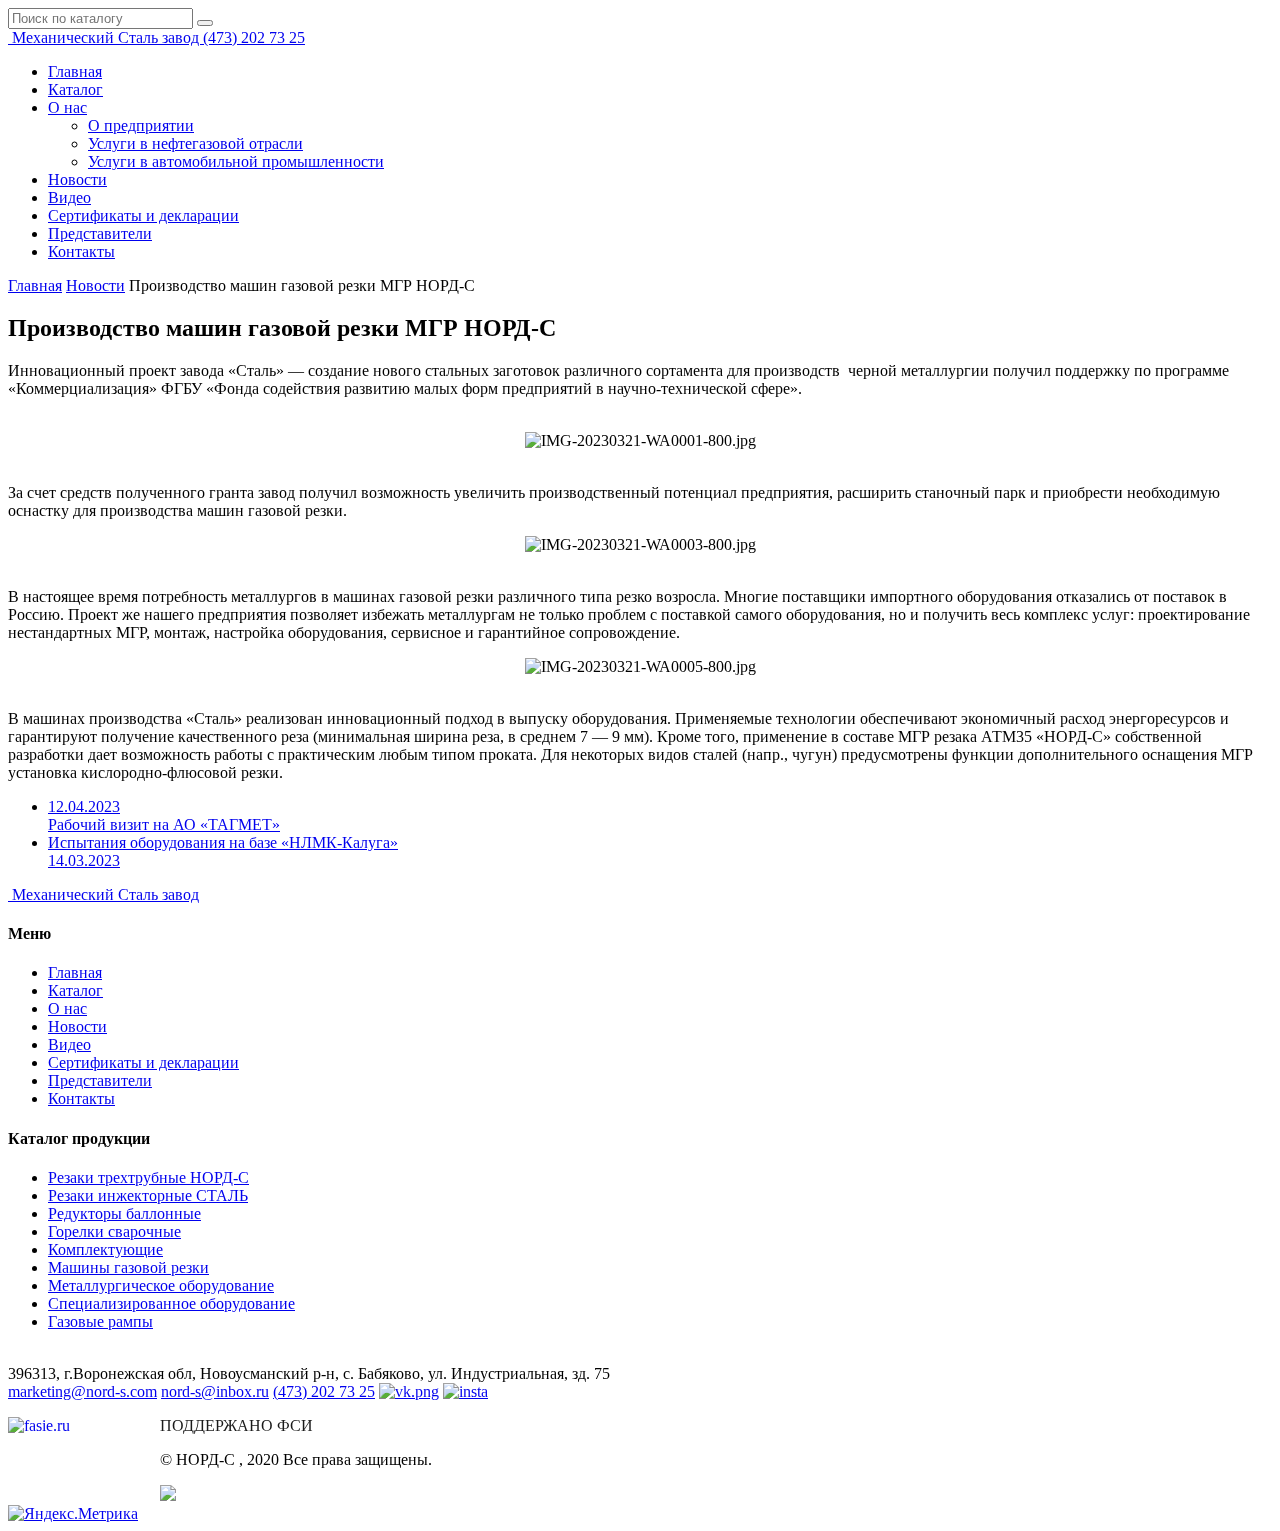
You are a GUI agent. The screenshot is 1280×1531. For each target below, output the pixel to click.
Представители (100, 233)
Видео (69, 197)
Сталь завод (107, 37)
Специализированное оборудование (171, 1303)
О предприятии (141, 125)
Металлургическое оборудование (161, 1285)
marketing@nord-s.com (82, 1391)
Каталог (75, 89)
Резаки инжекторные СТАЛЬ (148, 1195)
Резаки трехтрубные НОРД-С (148, 1177)
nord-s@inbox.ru (215, 1391)
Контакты (81, 251)
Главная (75, 71)
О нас (67, 107)
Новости (77, 179)
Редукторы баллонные (124, 1213)
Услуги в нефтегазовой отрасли (195, 143)
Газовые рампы (100, 1321)
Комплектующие (105, 1249)
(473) (254, 37)
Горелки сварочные (114, 1231)
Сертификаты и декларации (143, 215)
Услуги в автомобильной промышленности (236, 161)
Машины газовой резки (128, 1267)
